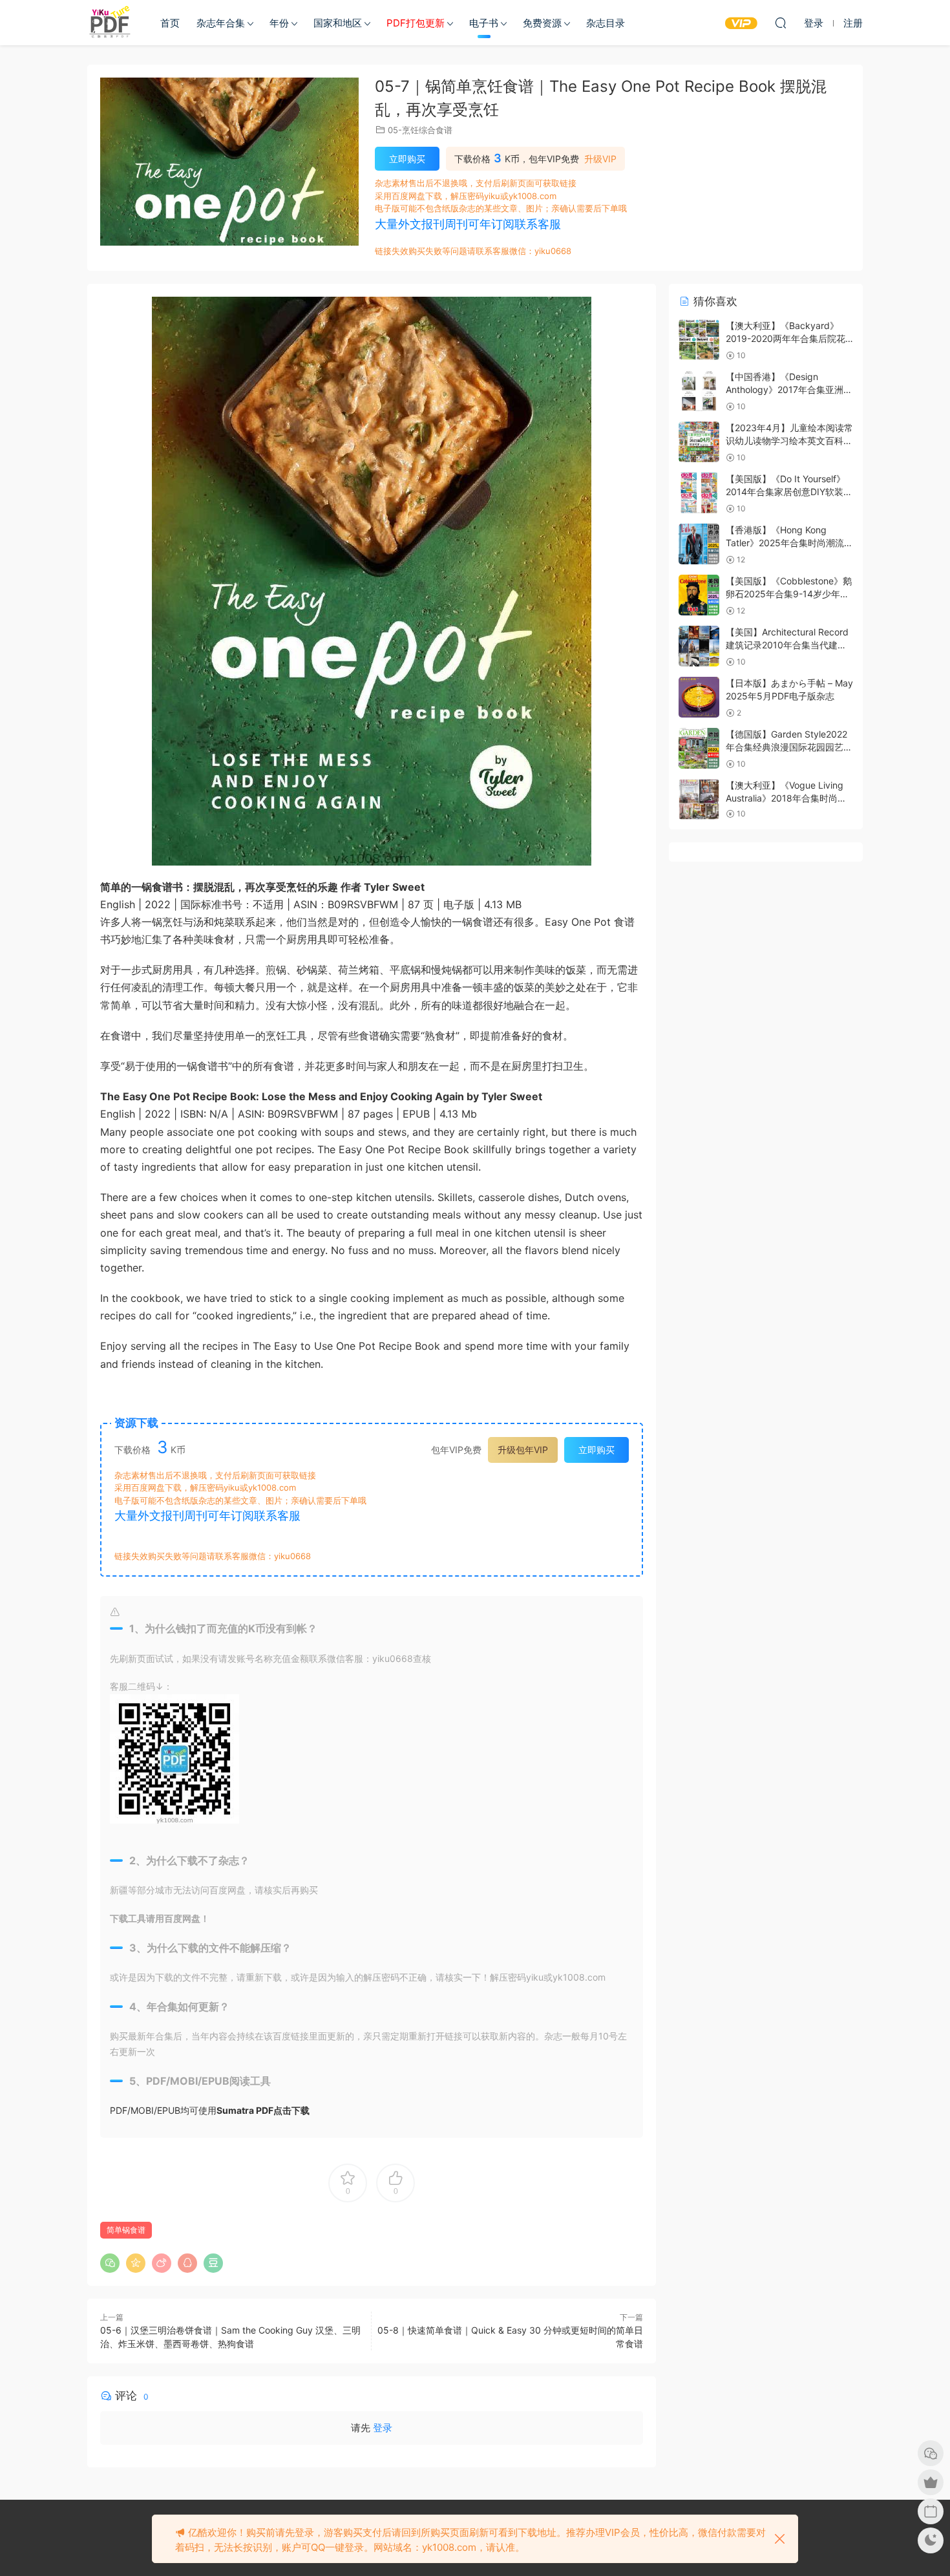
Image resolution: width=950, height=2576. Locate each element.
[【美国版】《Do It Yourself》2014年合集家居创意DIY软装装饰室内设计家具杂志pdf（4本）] (699, 493)
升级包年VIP (523, 1450)
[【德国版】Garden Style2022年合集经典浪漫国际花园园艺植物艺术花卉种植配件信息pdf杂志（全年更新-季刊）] (699, 748)
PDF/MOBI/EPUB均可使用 (210, 2110)
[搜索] (781, 23)
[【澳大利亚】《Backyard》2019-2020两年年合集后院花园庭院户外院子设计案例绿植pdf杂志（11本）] (699, 340)
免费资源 (542, 23)
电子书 (484, 23)
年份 (279, 23)
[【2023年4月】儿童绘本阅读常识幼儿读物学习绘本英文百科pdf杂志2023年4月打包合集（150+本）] (699, 442)
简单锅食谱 (126, 2230)
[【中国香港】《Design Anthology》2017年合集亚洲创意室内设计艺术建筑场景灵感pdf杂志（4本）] (699, 391)
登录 (383, 2428)
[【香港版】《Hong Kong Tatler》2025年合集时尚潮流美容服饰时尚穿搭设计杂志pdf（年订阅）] (699, 544)
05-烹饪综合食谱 (420, 130)
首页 (170, 23)
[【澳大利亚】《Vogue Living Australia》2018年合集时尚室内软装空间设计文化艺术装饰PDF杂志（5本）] (699, 799)
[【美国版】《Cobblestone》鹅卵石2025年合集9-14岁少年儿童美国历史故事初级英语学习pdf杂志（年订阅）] (699, 595)
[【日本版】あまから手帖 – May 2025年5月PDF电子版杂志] (699, 697)
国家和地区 (338, 23)
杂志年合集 (221, 23)
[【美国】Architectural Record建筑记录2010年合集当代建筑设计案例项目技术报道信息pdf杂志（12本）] (699, 646)
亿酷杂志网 (110, 23)
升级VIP (600, 159)
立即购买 (407, 159)
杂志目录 (606, 23)
